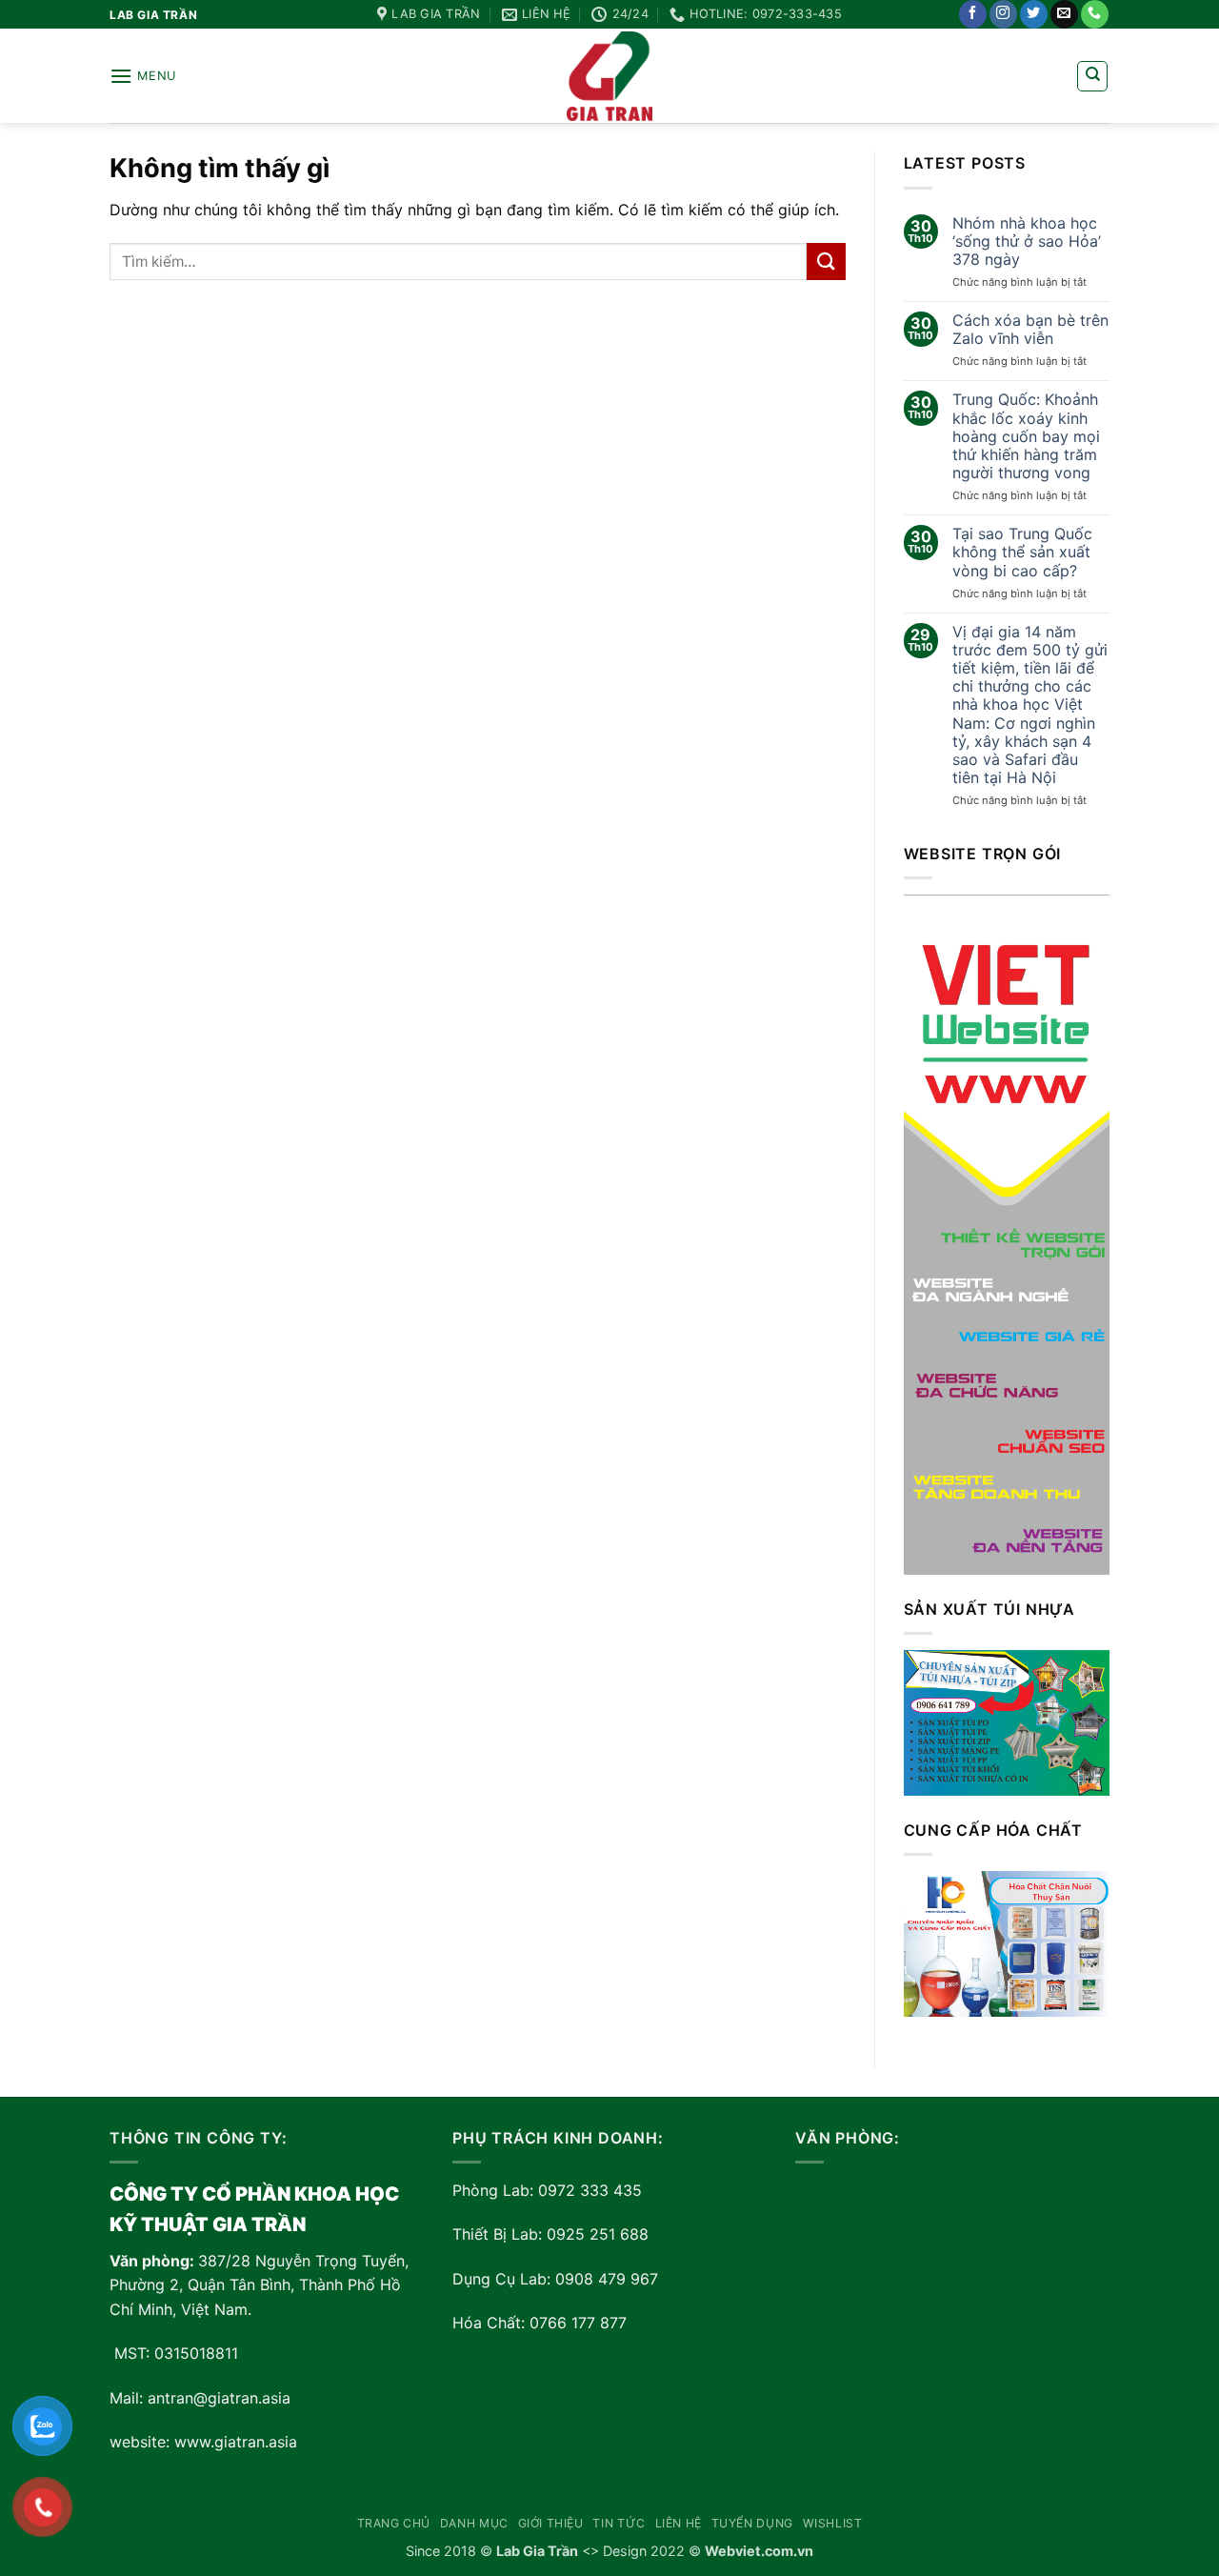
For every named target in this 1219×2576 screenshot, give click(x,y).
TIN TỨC (619, 2523)
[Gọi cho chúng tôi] (1095, 14)
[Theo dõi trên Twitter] (1034, 14)
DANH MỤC (474, 2523)
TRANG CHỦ (394, 2523)
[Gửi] (826, 262)
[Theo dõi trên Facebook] (973, 14)
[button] (143, 76)
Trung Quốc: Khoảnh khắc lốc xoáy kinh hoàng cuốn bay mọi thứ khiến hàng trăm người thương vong (1026, 436)
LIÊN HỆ (679, 2523)
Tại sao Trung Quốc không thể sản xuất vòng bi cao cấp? (1022, 552)
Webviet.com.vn (759, 2551)
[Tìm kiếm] (1092, 76)
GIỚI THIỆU (551, 2523)
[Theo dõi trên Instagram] (1003, 14)
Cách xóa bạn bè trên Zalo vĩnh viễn (1030, 330)
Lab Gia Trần (537, 2551)
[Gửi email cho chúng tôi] (1064, 14)
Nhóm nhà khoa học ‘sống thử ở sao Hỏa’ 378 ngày (1027, 241)
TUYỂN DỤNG (752, 2523)
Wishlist (833, 2523)
